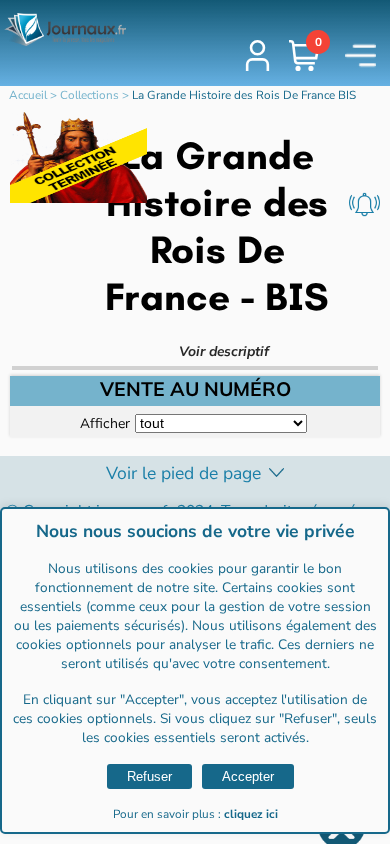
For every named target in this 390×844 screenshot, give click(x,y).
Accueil (28, 95)
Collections (89, 95)
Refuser (149, 776)
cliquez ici (251, 814)
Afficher (105, 422)
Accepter (248, 776)
